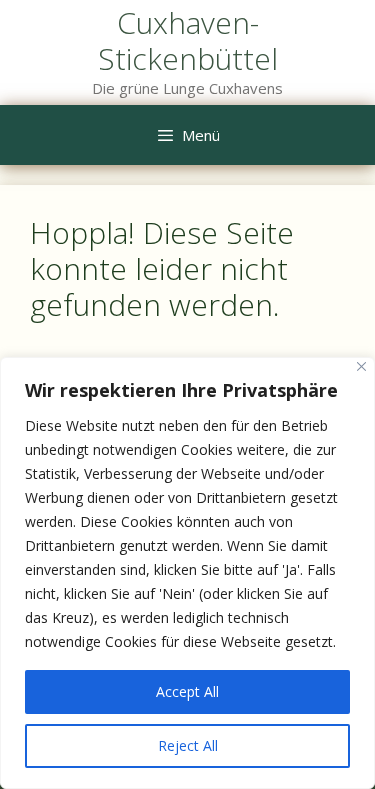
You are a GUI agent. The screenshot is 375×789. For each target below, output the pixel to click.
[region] (187, 573)
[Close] (361, 366)
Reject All (188, 745)
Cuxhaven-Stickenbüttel (188, 40)
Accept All (187, 691)
